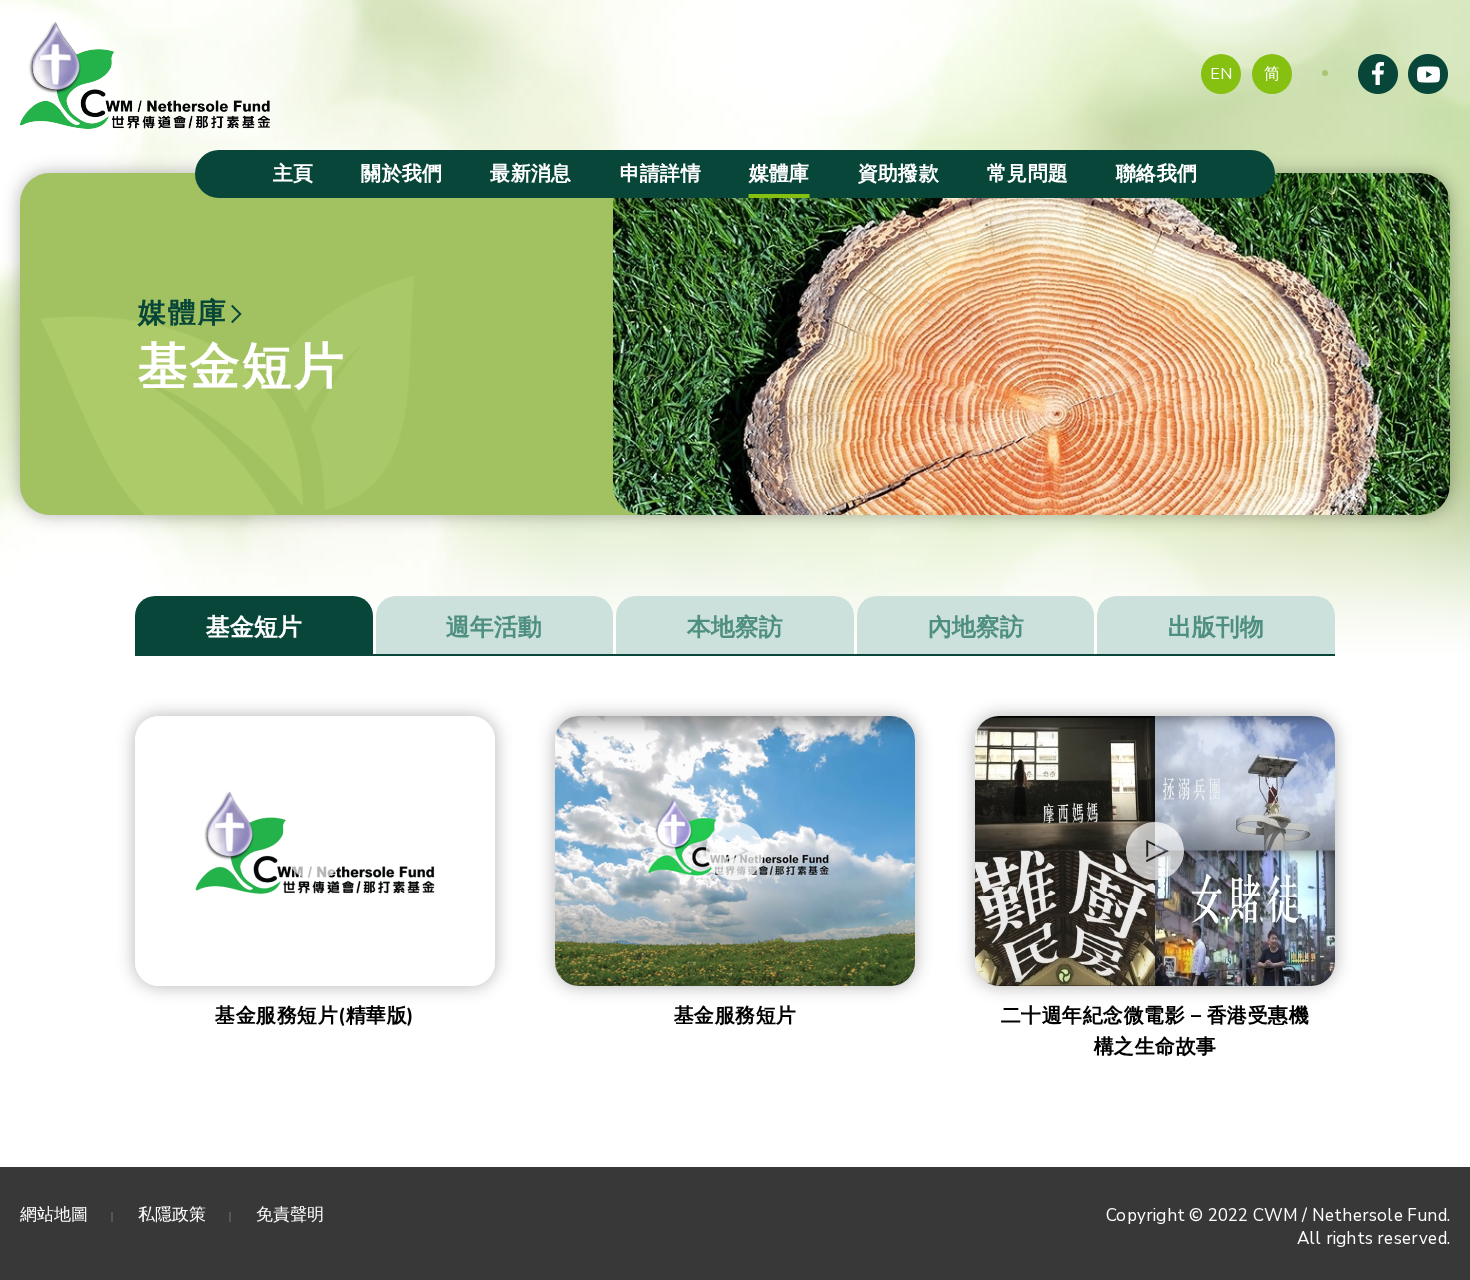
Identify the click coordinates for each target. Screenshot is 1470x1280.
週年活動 (494, 627)
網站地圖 (54, 1214)
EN (1221, 74)
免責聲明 (290, 1214)
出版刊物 (1216, 627)
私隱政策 (172, 1214)
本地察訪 (735, 627)
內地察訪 (976, 627)
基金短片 (254, 627)
